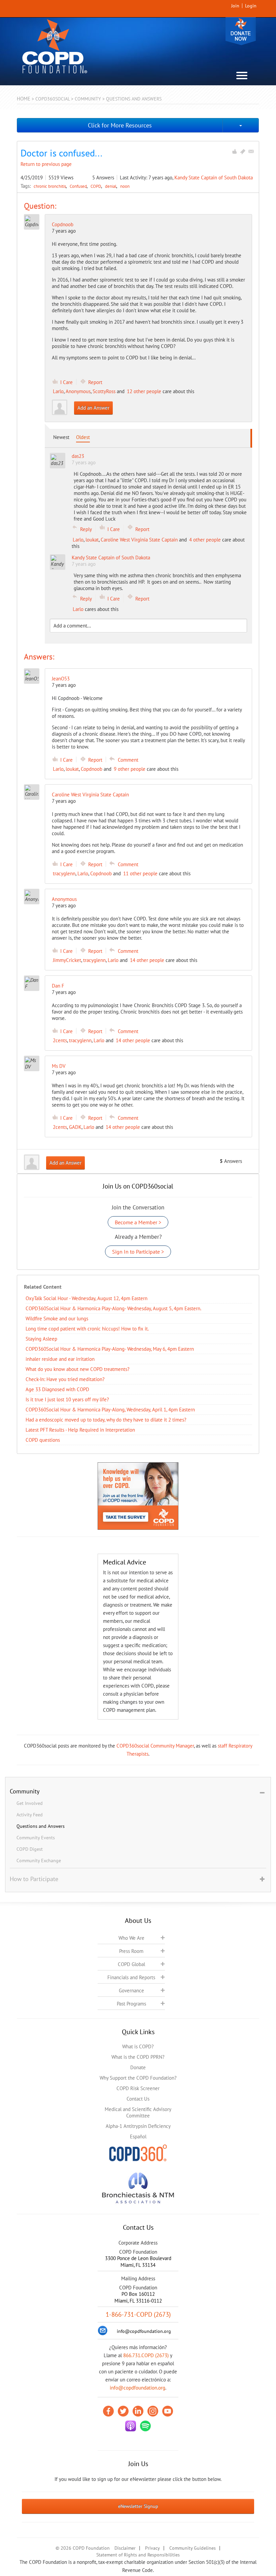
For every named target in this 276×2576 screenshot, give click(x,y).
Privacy (152, 2548)
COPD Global (131, 1964)
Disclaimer (125, 2548)
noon (125, 186)
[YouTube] (168, 2411)
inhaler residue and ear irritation (60, 1359)
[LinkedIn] (138, 2411)
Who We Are (131, 1938)
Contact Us (138, 2099)
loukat (92, 540)
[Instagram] (153, 2411)
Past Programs (131, 2004)
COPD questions (43, 1440)
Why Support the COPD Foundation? (138, 2078)
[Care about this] (234, 151)
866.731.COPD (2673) (146, 2355)
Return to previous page (46, 164)
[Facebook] (108, 2411)
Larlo (58, 391)
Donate (241, 31)
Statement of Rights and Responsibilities (138, 2555)
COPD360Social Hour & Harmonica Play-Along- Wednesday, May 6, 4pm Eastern (110, 1349)
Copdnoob (63, 224)
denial (111, 186)
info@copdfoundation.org (137, 2388)
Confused (79, 186)
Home (24, 99)
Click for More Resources (120, 125)
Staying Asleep (41, 1339)
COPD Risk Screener (138, 2088)
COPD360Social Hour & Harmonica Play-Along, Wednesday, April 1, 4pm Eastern (110, 1410)
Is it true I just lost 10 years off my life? (67, 1399)
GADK (75, 1127)
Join (235, 6)
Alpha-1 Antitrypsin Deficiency (138, 2126)
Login (251, 6)
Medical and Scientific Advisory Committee (138, 2112)
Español (138, 2136)
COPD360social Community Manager (155, 1746)
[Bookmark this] (243, 151)
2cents (60, 1040)
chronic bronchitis (50, 186)
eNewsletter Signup (138, 2506)
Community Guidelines (193, 2548)
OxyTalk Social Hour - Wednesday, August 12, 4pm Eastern (87, 1298)
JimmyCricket (67, 960)
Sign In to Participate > (138, 1252)
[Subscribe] (251, 151)
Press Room (131, 1951)
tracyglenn (64, 873)
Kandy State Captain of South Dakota (214, 178)
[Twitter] (123, 2411)
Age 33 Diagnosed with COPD (57, 1389)
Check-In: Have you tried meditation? (65, 1379)
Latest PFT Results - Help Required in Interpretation (80, 1430)
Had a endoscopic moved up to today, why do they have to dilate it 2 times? (106, 1420)
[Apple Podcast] (131, 2426)
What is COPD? (138, 2046)
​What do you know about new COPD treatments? (78, 1369)
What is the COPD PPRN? (138, 2057)
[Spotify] (145, 2426)
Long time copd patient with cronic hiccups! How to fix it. (87, 1329)
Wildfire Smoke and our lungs (57, 1319)
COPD (96, 186)
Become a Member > (138, 1222)
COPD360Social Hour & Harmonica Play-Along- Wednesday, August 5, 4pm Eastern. (113, 1308)
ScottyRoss (104, 391)
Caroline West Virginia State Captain (139, 540)
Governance (131, 1990)
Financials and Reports (131, 1977)
